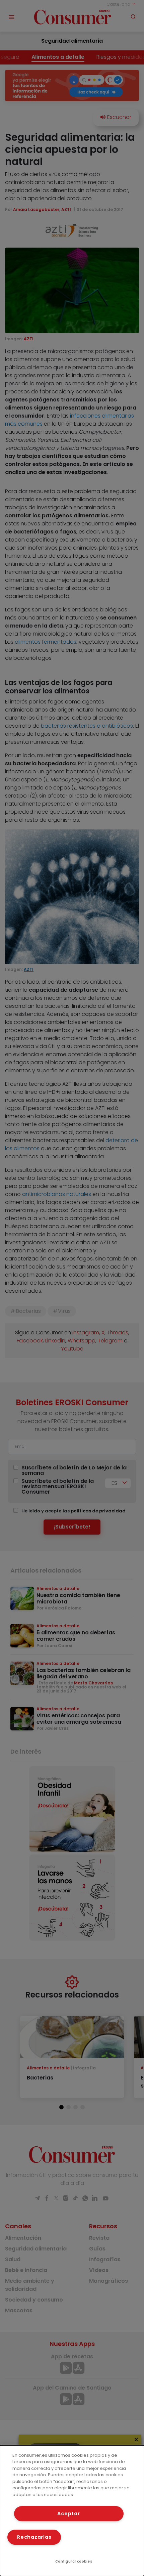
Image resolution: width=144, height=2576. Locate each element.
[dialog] (72, 2511)
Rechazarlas (34, 2537)
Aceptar (68, 2514)
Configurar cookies (74, 2561)
